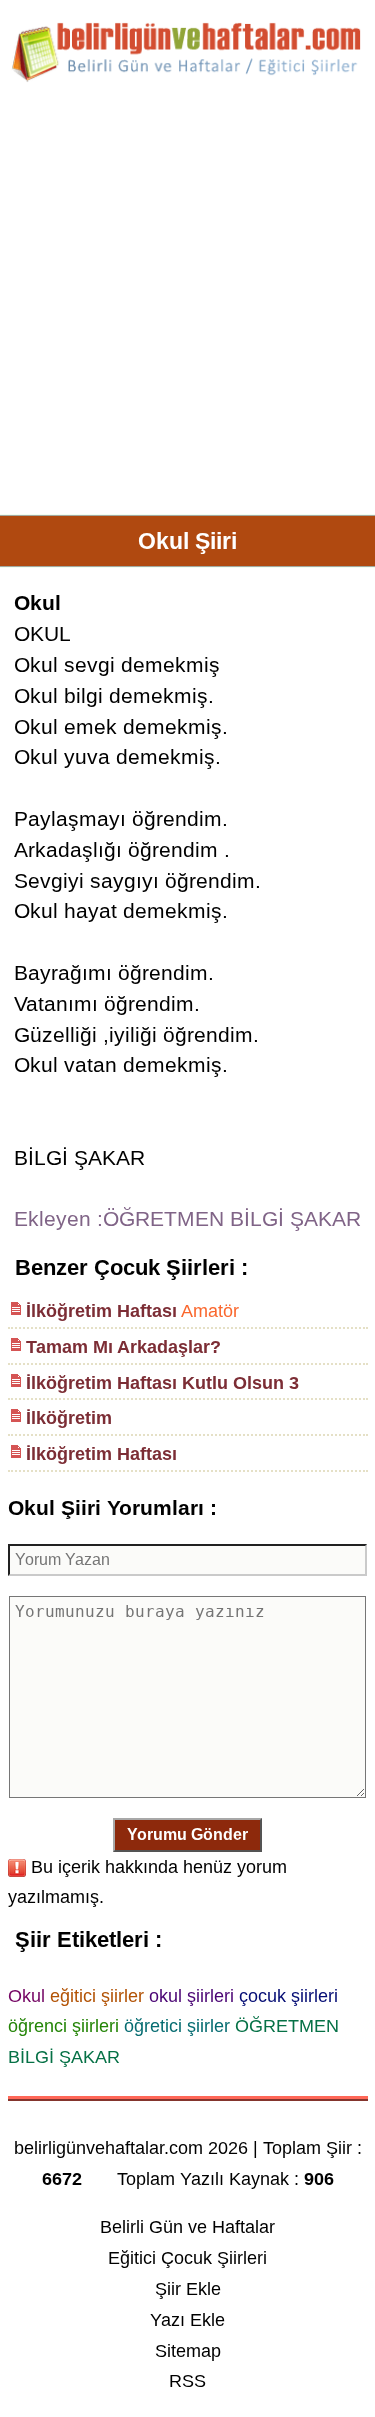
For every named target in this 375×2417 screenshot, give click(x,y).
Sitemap (188, 2351)
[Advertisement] (187, 306)
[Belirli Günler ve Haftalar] (188, 78)
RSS (187, 2381)
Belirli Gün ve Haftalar (187, 2227)
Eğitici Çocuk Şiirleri (187, 2258)
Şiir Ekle (188, 2289)
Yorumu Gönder (187, 1834)
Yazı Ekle (187, 2320)
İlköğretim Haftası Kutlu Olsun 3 (162, 1383)
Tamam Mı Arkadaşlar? (123, 1347)
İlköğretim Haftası (101, 1311)
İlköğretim (69, 1418)
